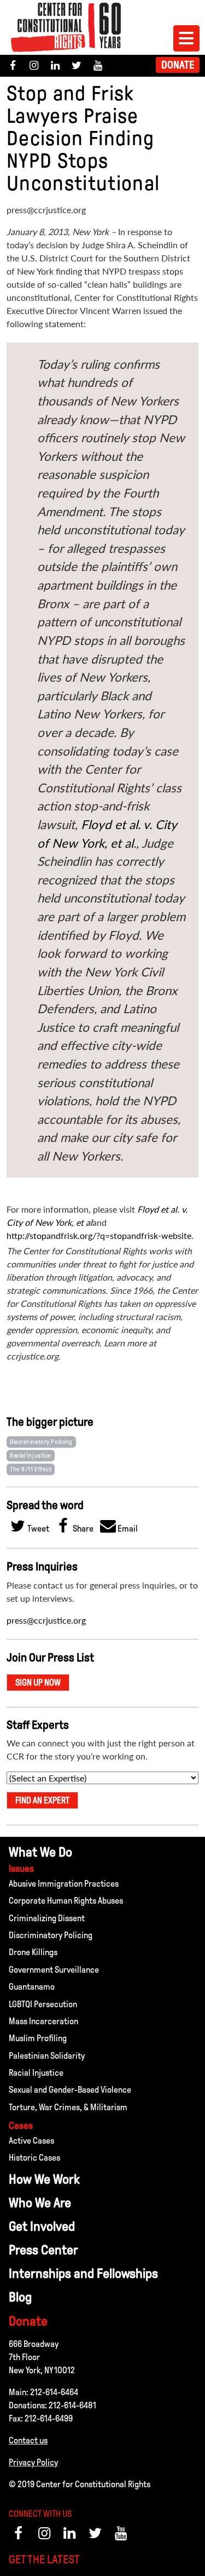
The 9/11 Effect (31, 1469)
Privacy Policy (33, 2462)
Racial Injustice (31, 1455)
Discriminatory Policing (41, 1442)
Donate (178, 65)
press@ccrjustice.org (46, 1620)
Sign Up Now (38, 1683)
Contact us (28, 2440)
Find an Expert (42, 1800)
